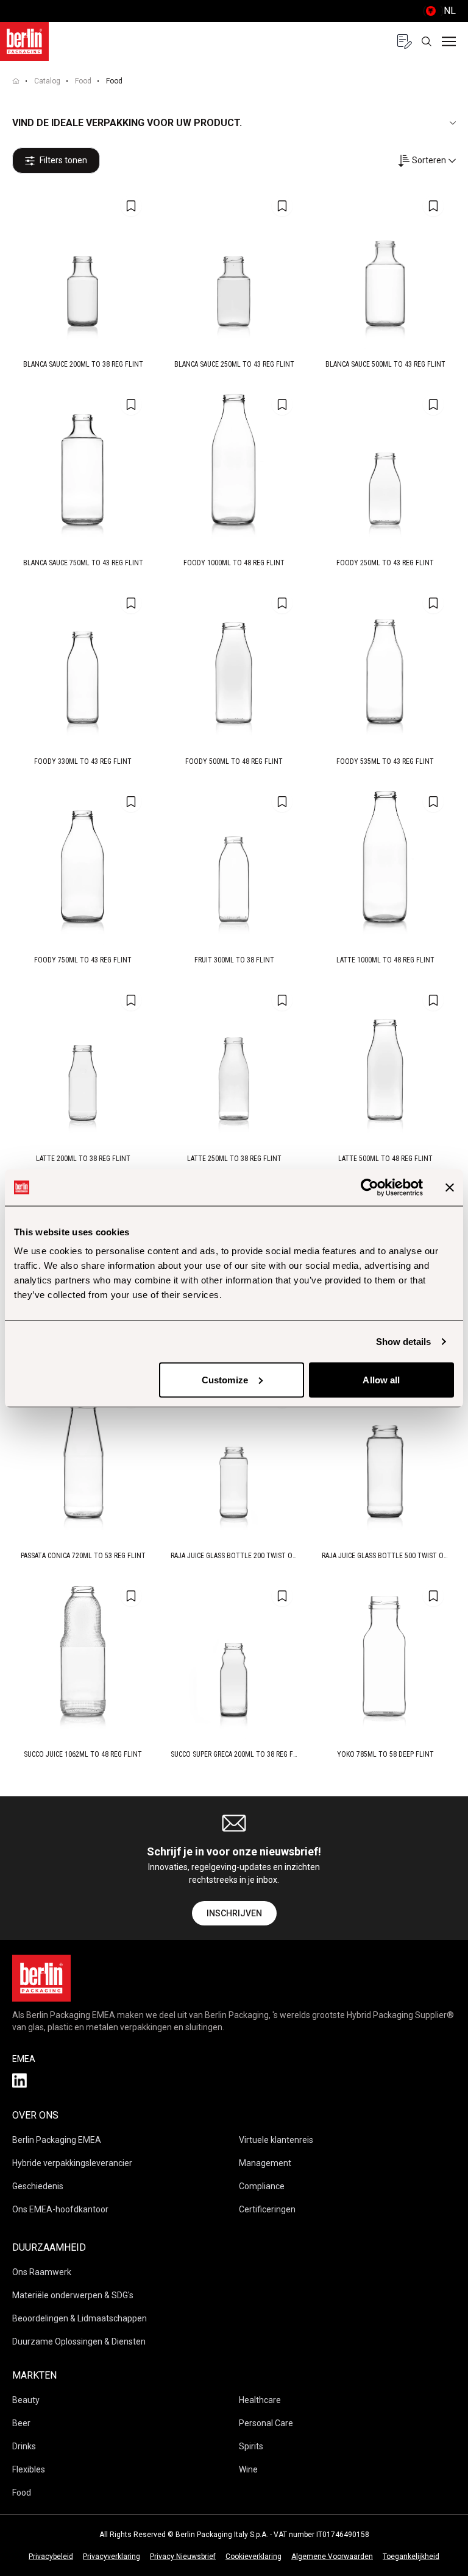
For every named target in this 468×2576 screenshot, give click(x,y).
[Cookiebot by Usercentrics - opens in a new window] (370, 1187)
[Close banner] (450, 1187)
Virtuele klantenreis (276, 2140)
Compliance (262, 2186)
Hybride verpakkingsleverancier (72, 2163)
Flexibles (29, 2469)
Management (265, 2163)
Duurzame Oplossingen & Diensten (79, 2341)
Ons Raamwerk (42, 2272)
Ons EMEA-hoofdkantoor (60, 2209)
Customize (225, 1379)
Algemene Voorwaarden (332, 2557)
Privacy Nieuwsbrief (183, 2557)
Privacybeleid (51, 2557)
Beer (21, 2423)
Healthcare (260, 2400)
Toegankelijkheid (411, 2557)
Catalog (47, 81)
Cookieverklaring (253, 2557)
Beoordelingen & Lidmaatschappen (80, 2318)
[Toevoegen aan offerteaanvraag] (131, 206)
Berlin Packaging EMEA (57, 2140)
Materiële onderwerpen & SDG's (73, 2295)
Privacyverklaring (112, 2557)
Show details (403, 1341)
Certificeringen (267, 2209)
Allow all (381, 1379)
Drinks (24, 2446)
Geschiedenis (38, 2186)
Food (83, 81)
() (439, 11)
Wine (248, 2469)
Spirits (251, 2446)
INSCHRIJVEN (234, 1913)
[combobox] (427, 161)
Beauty (26, 2400)
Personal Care (266, 2423)
